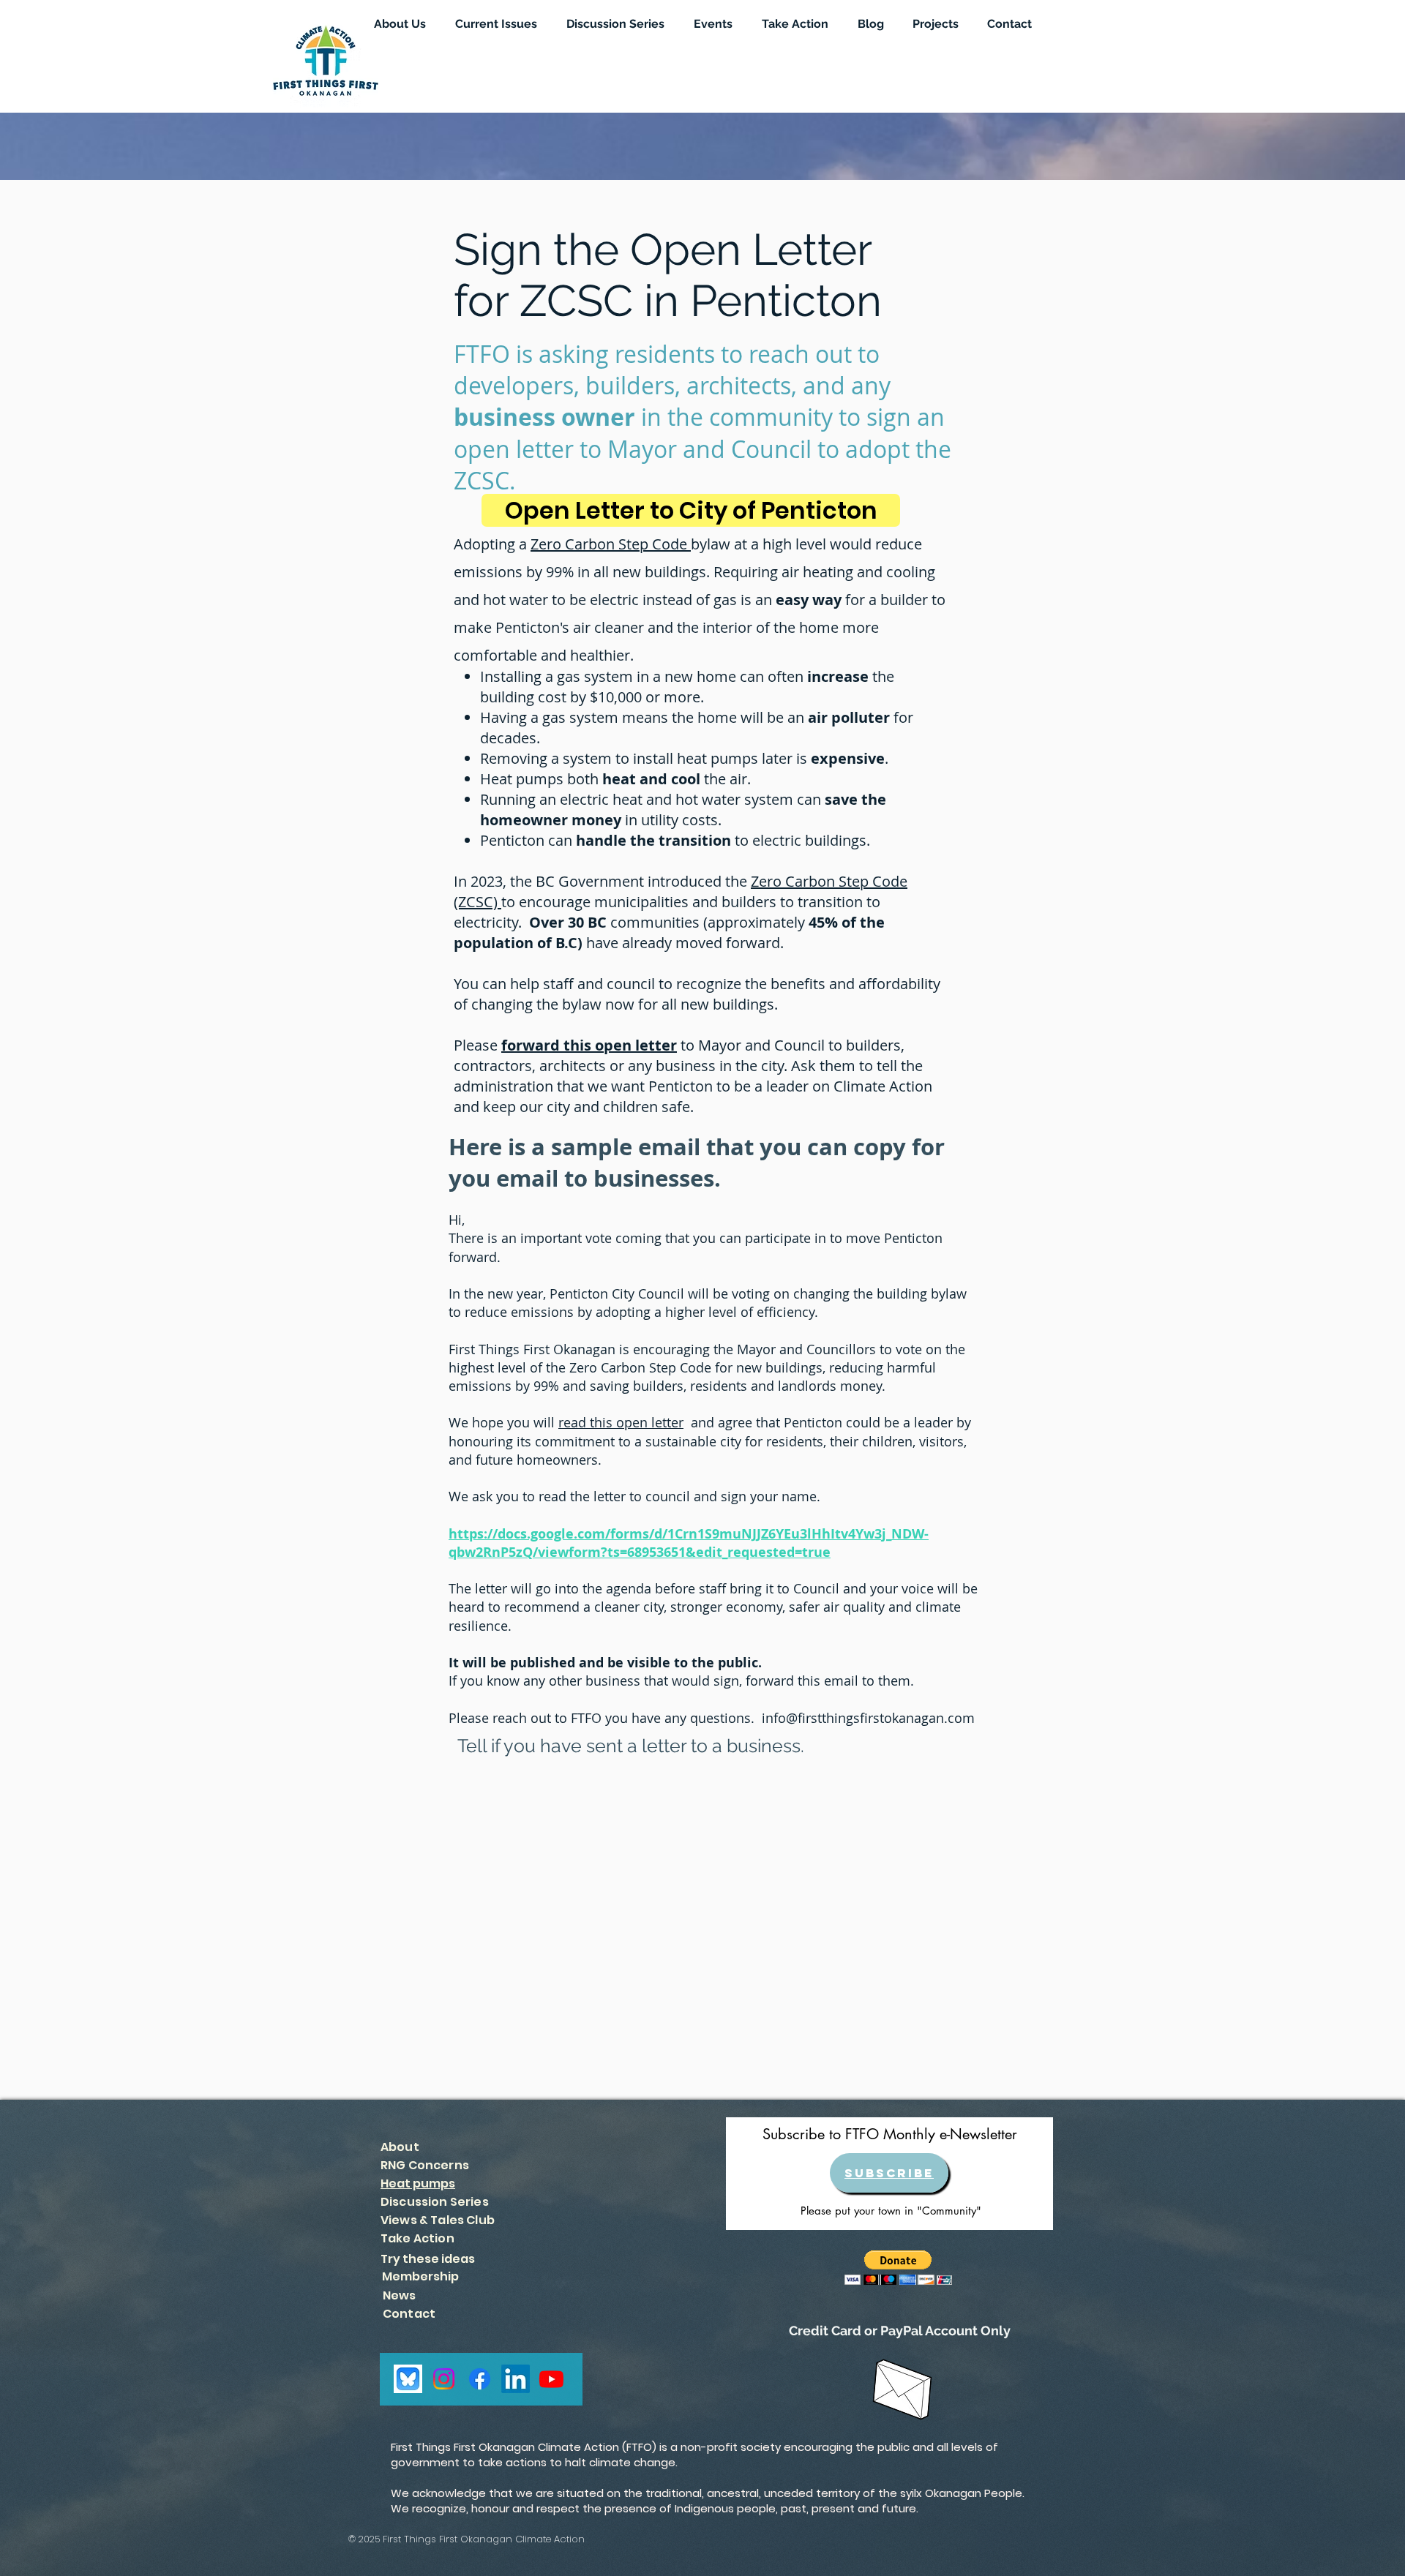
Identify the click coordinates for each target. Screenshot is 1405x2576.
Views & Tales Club (438, 2220)
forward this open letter (589, 1045)
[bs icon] (408, 2379)
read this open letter (621, 1422)
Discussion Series (435, 2202)
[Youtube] (551, 2379)
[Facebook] (480, 2379)
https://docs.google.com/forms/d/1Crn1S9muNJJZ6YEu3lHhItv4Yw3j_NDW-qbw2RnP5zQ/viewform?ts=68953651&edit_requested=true (689, 1543)
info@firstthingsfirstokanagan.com (868, 1718)
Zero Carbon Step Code (611, 544)
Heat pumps (418, 2183)
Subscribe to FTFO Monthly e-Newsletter (890, 2134)
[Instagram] (444, 2379)
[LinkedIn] (516, 2379)
